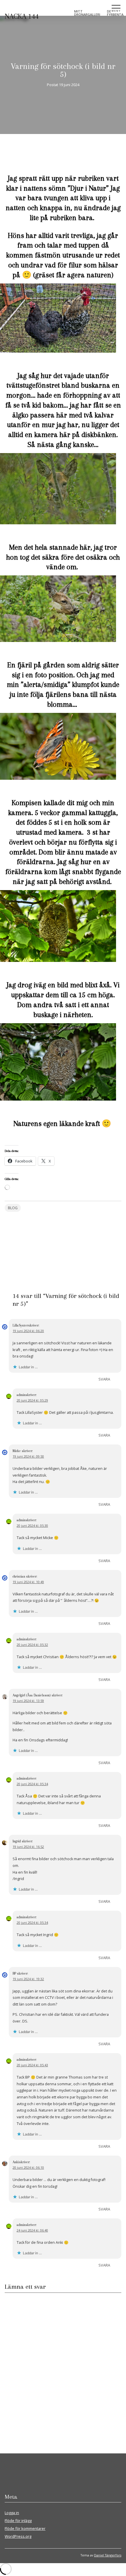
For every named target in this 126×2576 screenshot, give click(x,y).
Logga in (12, 2513)
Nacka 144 (22, 16)
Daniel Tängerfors (108, 2555)
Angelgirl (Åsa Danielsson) (32, 1695)
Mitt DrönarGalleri (87, 13)
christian (19, 1576)
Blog (13, 1208)
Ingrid (17, 1841)
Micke (17, 1451)
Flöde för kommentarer (25, 2528)
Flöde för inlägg (18, 2521)
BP (14, 1973)
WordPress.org (18, 2536)
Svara (104, 1379)
